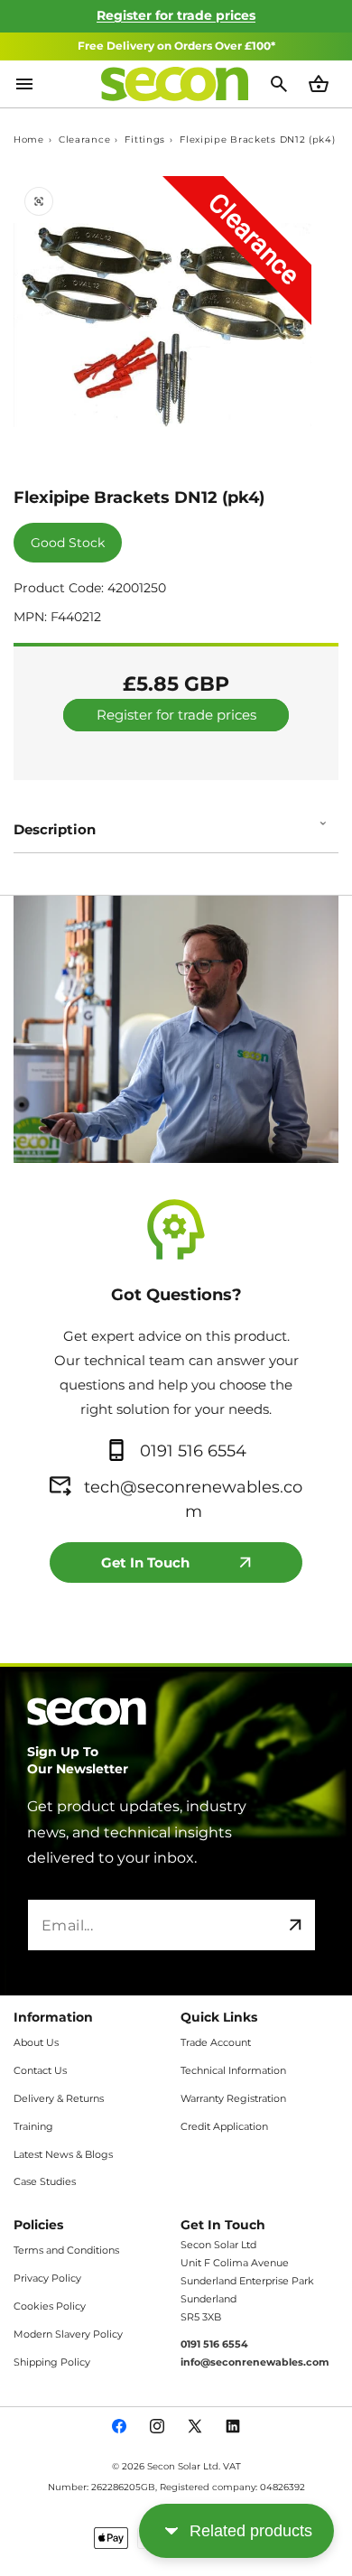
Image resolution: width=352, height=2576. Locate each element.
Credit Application (224, 2126)
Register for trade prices (176, 15)
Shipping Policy (52, 2362)
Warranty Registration (233, 2098)
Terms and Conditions (66, 2250)
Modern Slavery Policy (68, 2334)
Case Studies (45, 2181)
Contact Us (40, 2070)
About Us (36, 2042)
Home (29, 140)
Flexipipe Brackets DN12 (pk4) (257, 140)
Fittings (145, 140)
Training (33, 2126)
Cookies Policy (50, 2306)
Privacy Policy (47, 2278)
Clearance (84, 140)
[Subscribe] (295, 1925)
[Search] (281, 84)
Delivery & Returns (59, 2098)
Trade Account (216, 2042)
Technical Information (233, 2070)
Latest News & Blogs (63, 2154)
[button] (176, 823)
